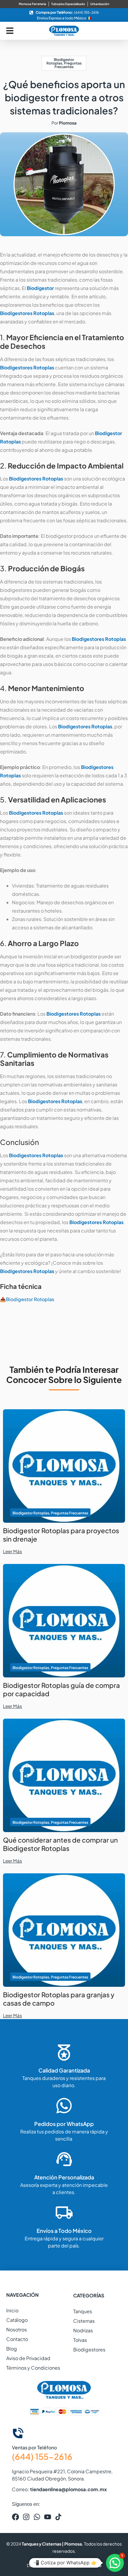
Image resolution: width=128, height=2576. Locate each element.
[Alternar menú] (10, 31)
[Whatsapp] (37, 2517)
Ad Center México (83, 2565)
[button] (115, 2563)
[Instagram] (26, 2517)
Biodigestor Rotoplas (60, 61)
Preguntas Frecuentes (68, 65)
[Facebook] (15, 2517)
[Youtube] (48, 2517)
